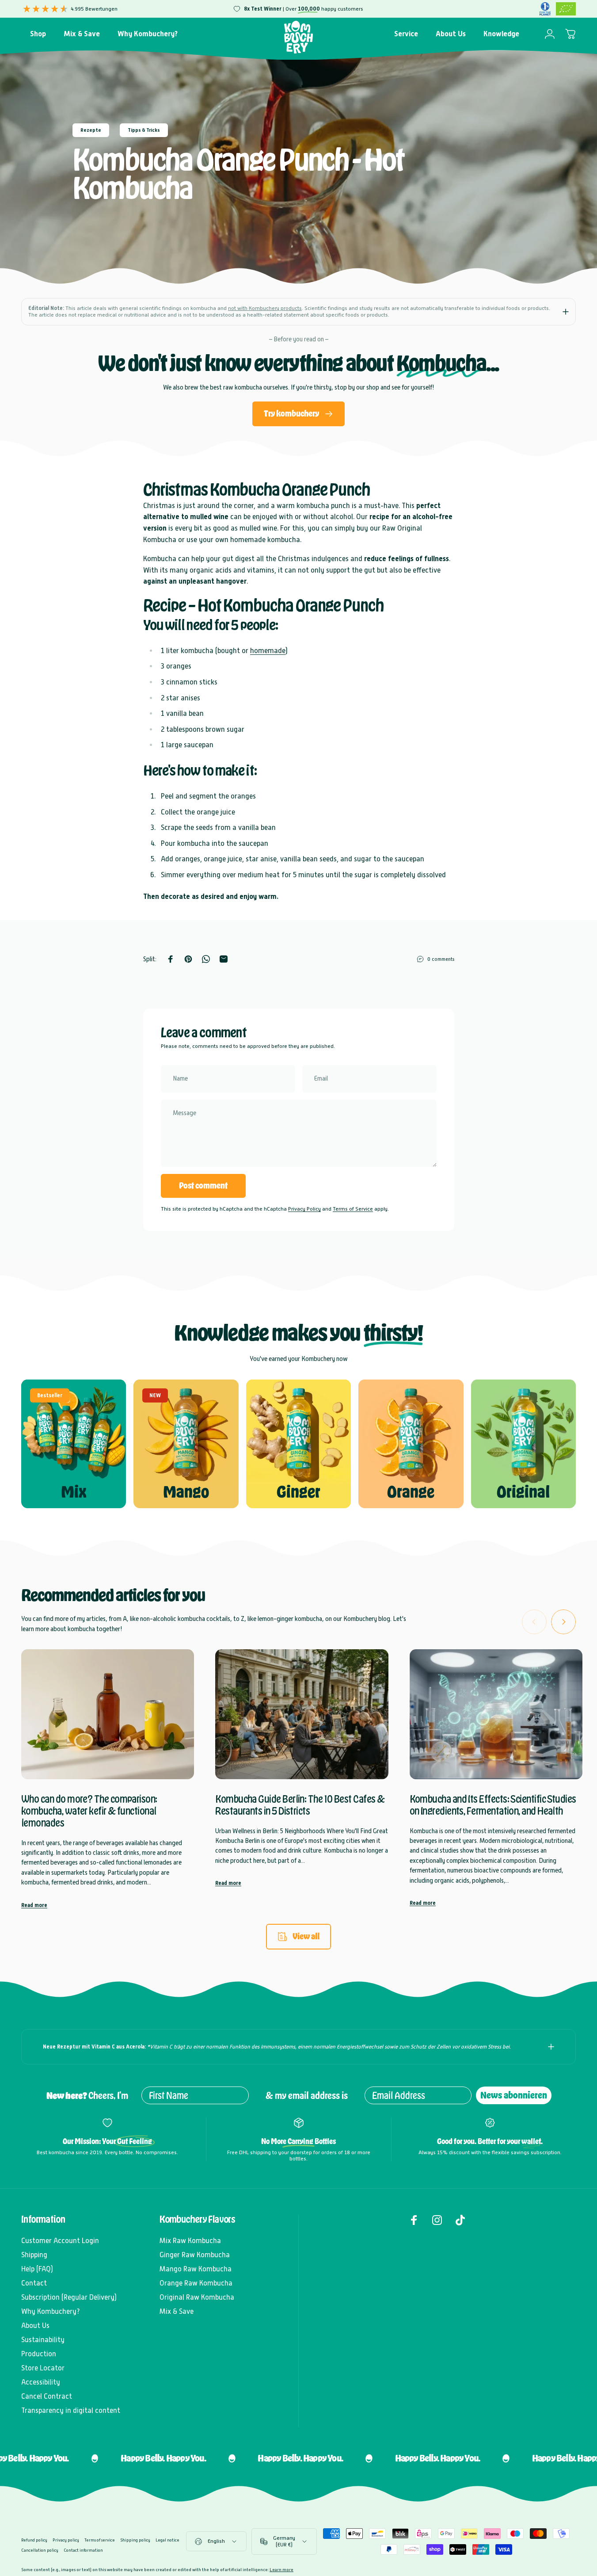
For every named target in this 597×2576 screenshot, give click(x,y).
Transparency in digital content (71, 2410)
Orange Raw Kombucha (196, 2283)
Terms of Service (353, 1208)
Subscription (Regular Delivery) (69, 2297)
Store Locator (43, 2368)
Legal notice (167, 2540)
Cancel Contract (47, 2396)
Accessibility (41, 2382)
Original (523, 1491)
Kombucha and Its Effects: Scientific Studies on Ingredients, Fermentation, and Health (493, 1805)
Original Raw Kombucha (197, 2297)
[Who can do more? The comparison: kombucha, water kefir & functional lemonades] (108, 1714)
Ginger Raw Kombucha (195, 2255)
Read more (34, 1905)
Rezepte (91, 130)
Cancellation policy (40, 2550)
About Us (35, 2326)
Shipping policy (135, 2540)
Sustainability (43, 2340)
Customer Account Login (60, 2241)
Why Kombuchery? (51, 2311)
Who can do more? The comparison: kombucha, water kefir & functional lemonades (89, 1811)
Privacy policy (66, 2540)
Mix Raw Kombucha (190, 2241)
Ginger (298, 1491)
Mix (74, 1491)
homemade (268, 651)
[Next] (563, 1621)
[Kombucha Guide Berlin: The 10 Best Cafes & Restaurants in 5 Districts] (302, 1714)
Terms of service (100, 2540)
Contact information (83, 2550)
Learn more (281, 2570)
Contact (34, 2283)
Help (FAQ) (37, 2269)
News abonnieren (514, 2095)
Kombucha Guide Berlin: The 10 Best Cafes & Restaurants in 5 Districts (300, 1805)
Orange (411, 1491)
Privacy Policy (304, 1208)
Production (39, 2354)
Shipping (34, 2255)
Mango (186, 1491)
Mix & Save (177, 2311)
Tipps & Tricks (144, 130)
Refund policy (34, 2540)
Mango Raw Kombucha (196, 2269)
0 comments (441, 959)
